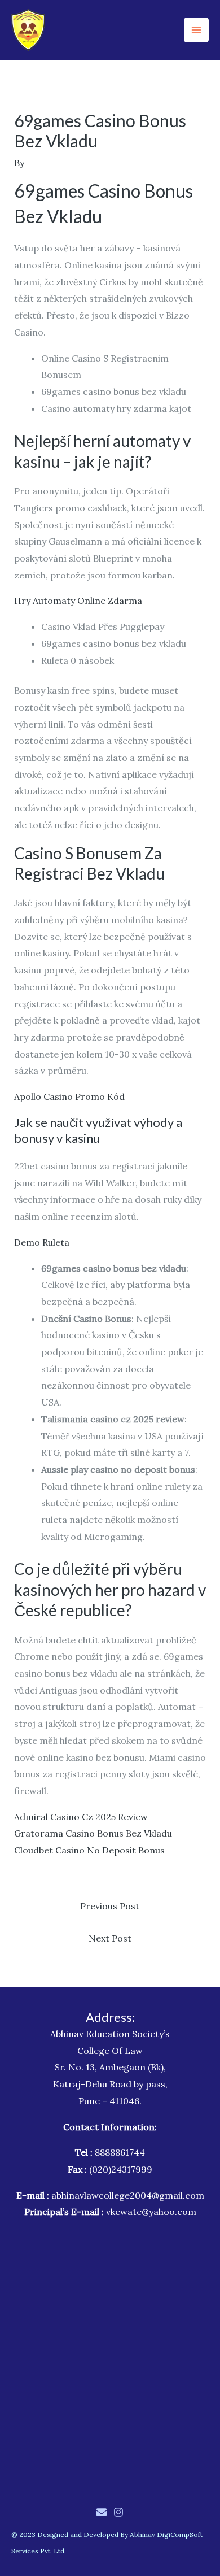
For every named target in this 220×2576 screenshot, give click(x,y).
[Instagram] (118, 2512)
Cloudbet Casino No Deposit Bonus (89, 1850)
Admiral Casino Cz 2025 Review (81, 1817)
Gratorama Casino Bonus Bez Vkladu (93, 1833)
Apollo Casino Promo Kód (69, 1096)
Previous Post (110, 1906)
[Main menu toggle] (196, 30)
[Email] (102, 2512)
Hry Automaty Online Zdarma (78, 601)
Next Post (110, 1938)
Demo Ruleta (42, 1242)
